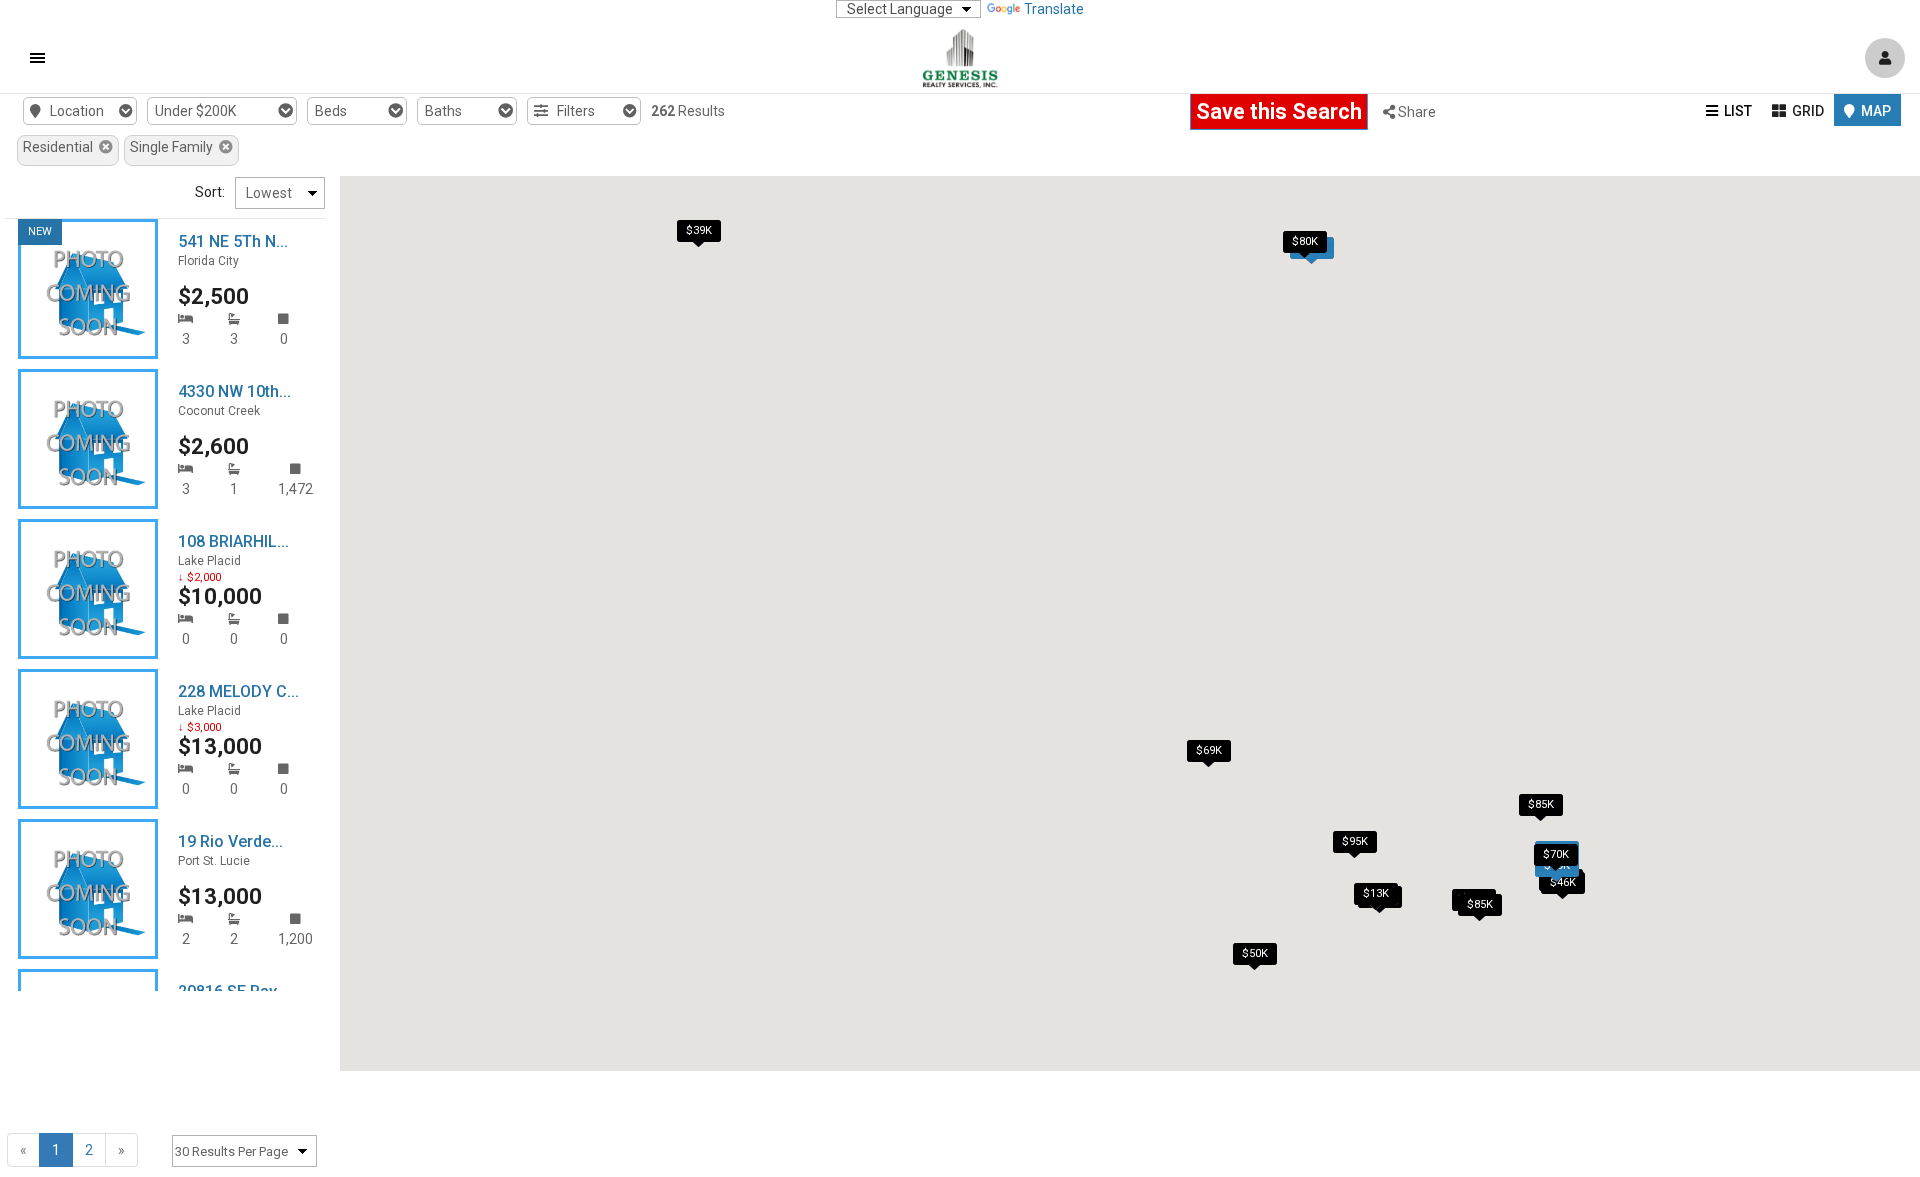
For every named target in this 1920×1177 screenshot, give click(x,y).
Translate (1054, 9)
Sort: (210, 192)
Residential (61, 147)
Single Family (174, 147)
